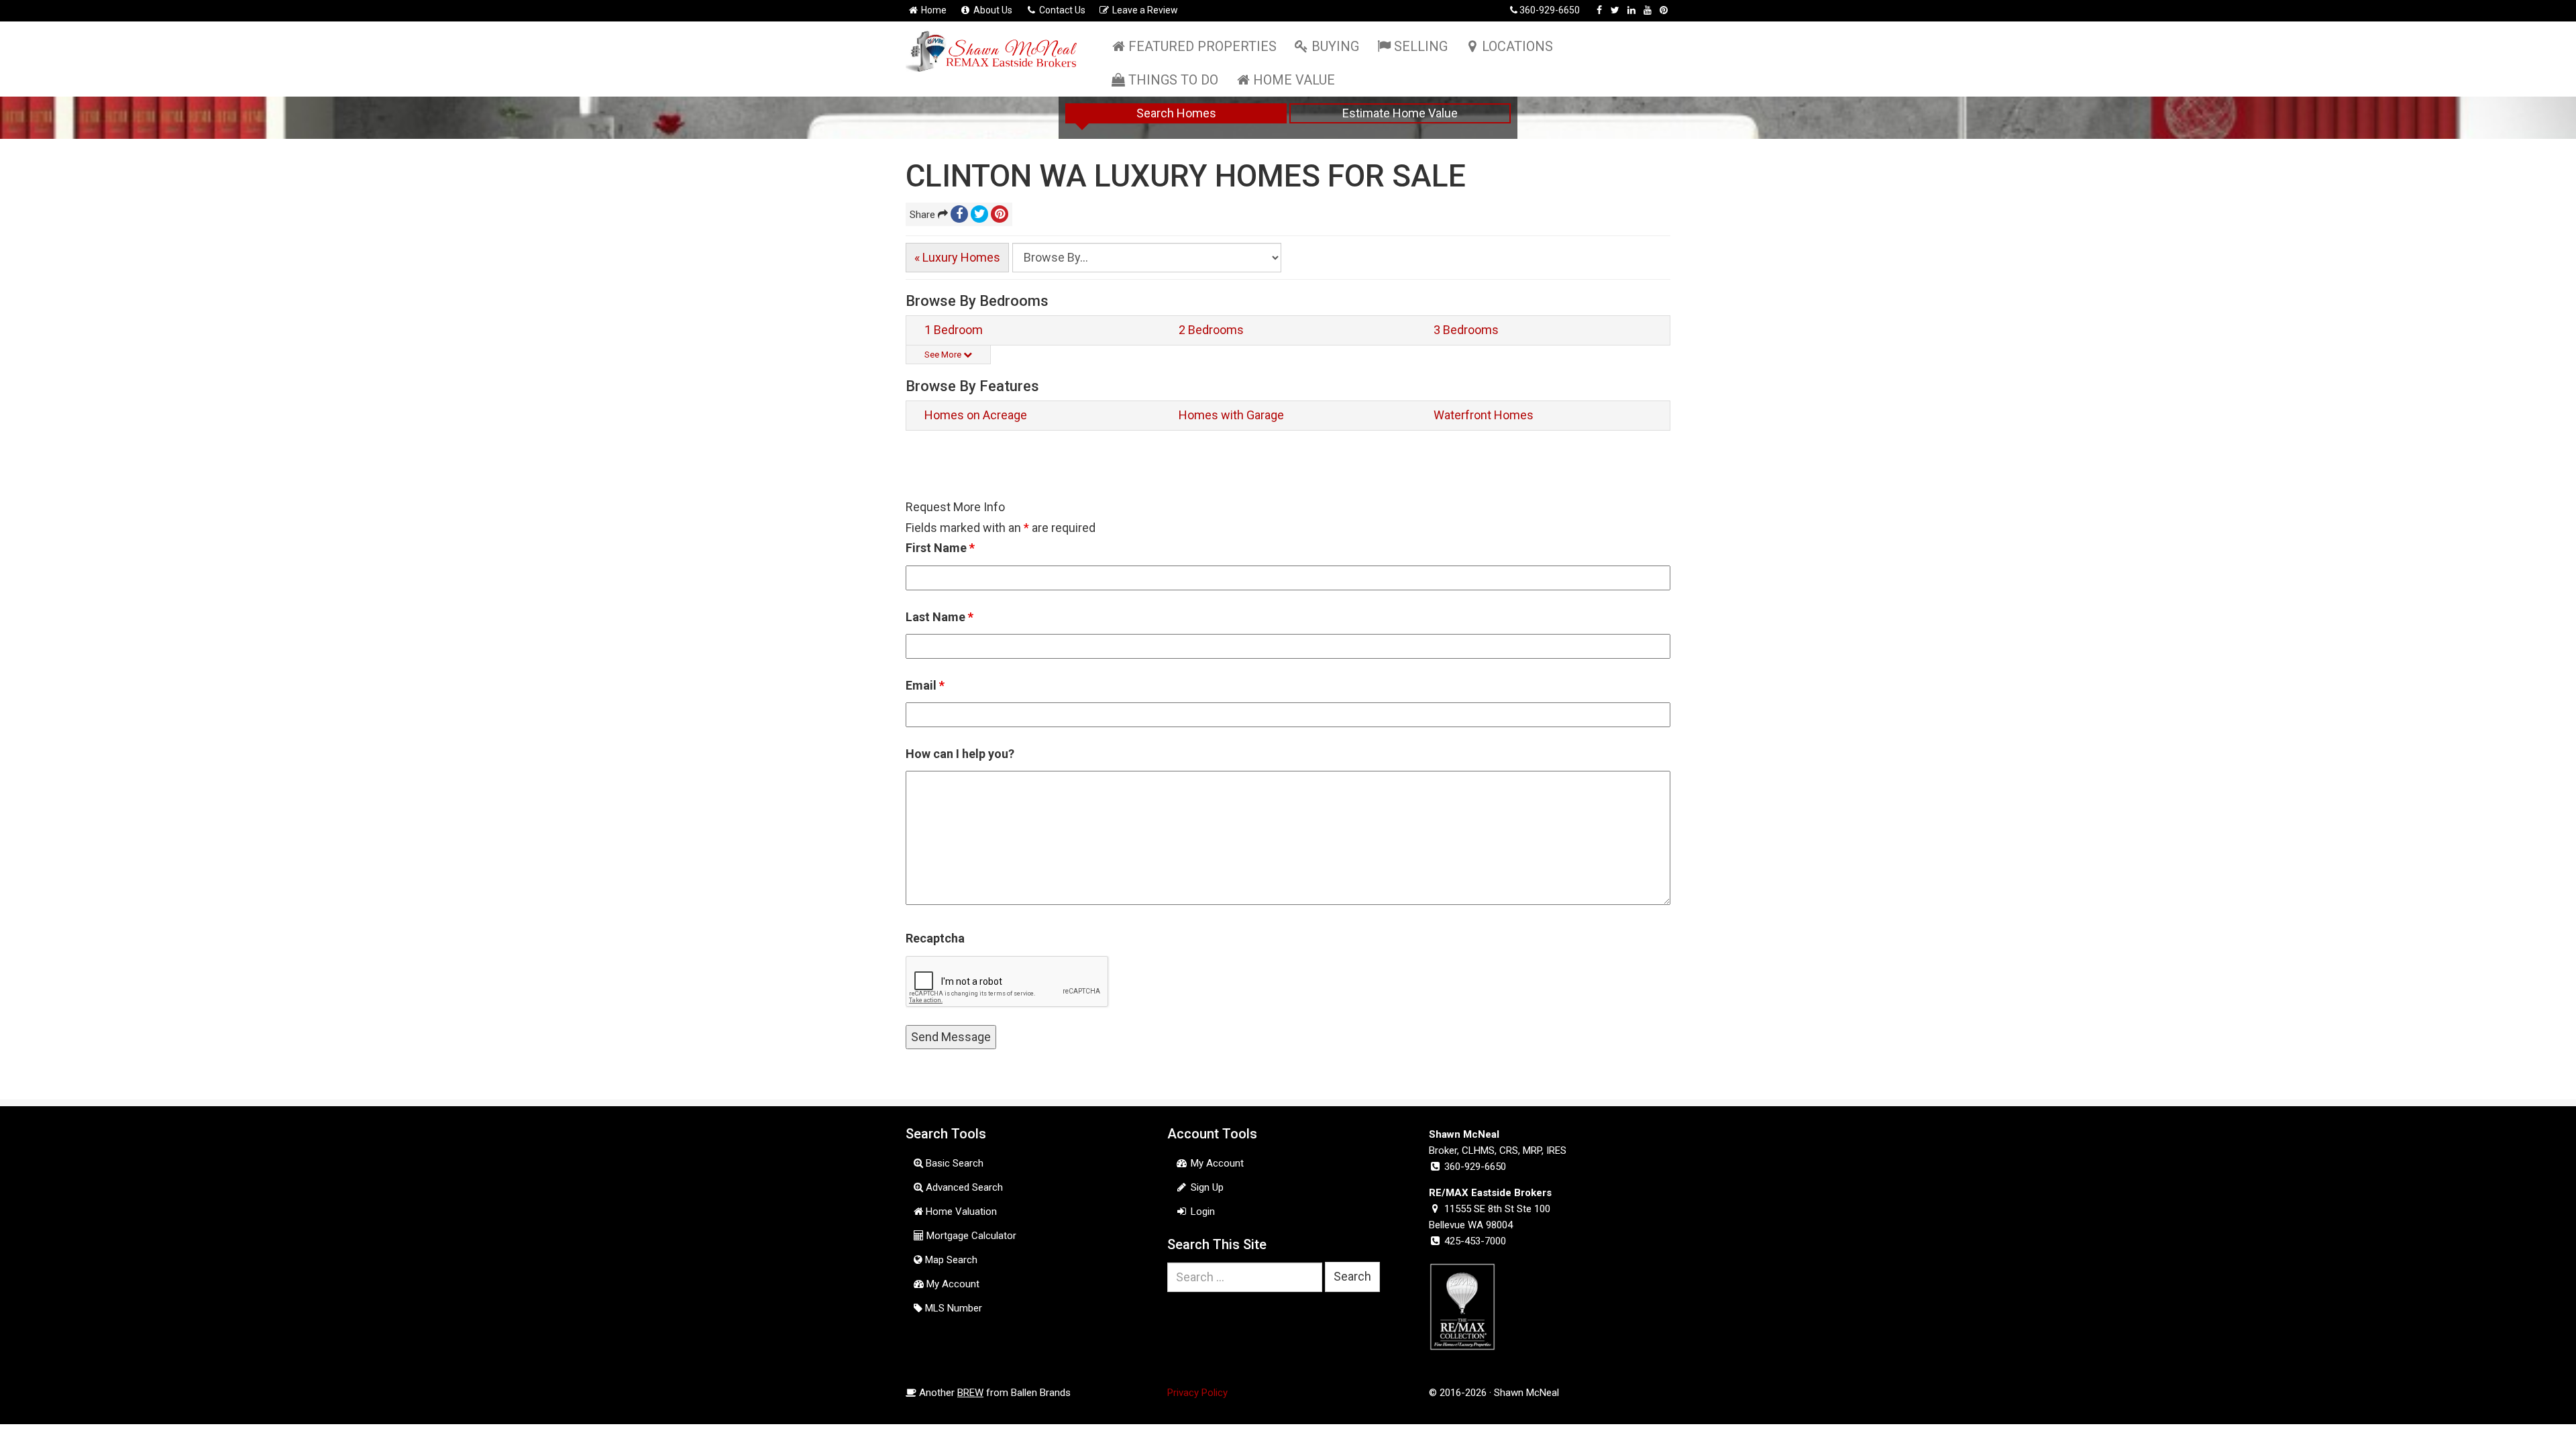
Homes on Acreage (976, 415)
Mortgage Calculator (970, 1236)
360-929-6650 (1550, 10)
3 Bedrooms (1466, 330)
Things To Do (1173, 80)
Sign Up (1206, 1187)
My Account (952, 1284)
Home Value (1294, 80)
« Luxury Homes (957, 257)
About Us (992, 10)
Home (933, 10)
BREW (970, 1393)
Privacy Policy (1197, 1393)
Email (925, 685)
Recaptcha (935, 938)
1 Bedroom (954, 330)
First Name (940, 548)
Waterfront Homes (1484, 415)
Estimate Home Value (1400, 113)
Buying (1335, 46)
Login (1201, 1212)
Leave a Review (1144, 10)
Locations (1517, 46)
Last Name (940, 617)
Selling (1421, 46)
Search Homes (1176, 113)
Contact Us (1061, 10)
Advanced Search (963, 1187)
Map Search (950, 1260)
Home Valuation (960, 1212)
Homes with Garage (1231, 415)
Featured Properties (1202, 46)
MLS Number (952, 1308)
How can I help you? (960, 754)
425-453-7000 (1475, 1241)
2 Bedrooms (1211, 330)
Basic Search (953, 1163)
